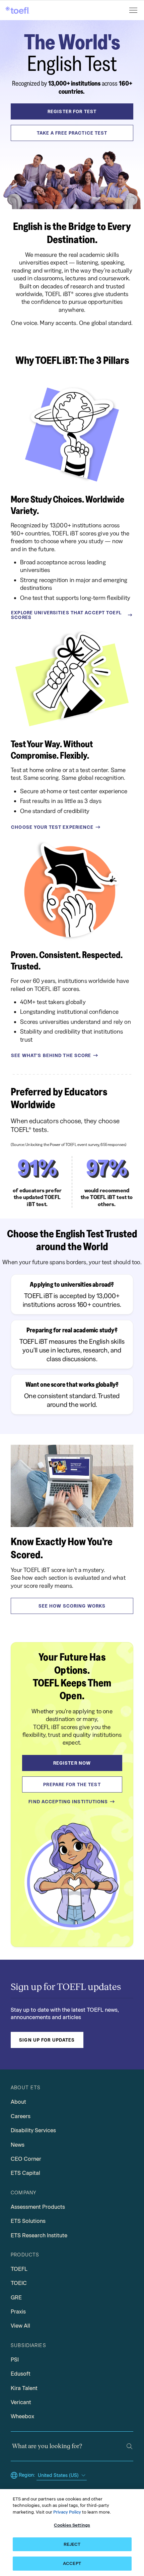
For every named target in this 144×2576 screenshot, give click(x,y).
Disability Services (33, 2130)
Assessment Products (38, 2207)
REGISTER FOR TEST (72, 111)
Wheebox (22, 2416)
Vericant (21, 2402)
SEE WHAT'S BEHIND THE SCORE (51, 1055)
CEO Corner (26, 2159)
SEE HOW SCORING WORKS (72, 1606)
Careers (21, 2116)
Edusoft (21, 2374)
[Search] (129, 2446)
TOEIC (19, 2283)
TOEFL (19, 2269)
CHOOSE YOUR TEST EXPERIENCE (52, 827)
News (18, 2145)
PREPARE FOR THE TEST (72, 1784)
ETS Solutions (28, 2221)
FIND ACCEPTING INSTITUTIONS (68, 1802)
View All (20, 2326)
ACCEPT (72, 2563)
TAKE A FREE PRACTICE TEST (72, 133)
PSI (15, 2360)
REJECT (72, 2544)
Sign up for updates (47, 2040)
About (18, 2102)
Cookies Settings (72, 2525)
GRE (16, 2298)
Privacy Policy (67, 2512)
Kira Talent (24, 2388)
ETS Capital (25, 2173)
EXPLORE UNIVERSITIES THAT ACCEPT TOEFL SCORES (66, 615)
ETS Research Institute (39, 2235)
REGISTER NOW (72, 1763)
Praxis (18, 2312)
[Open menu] (134, 10)
